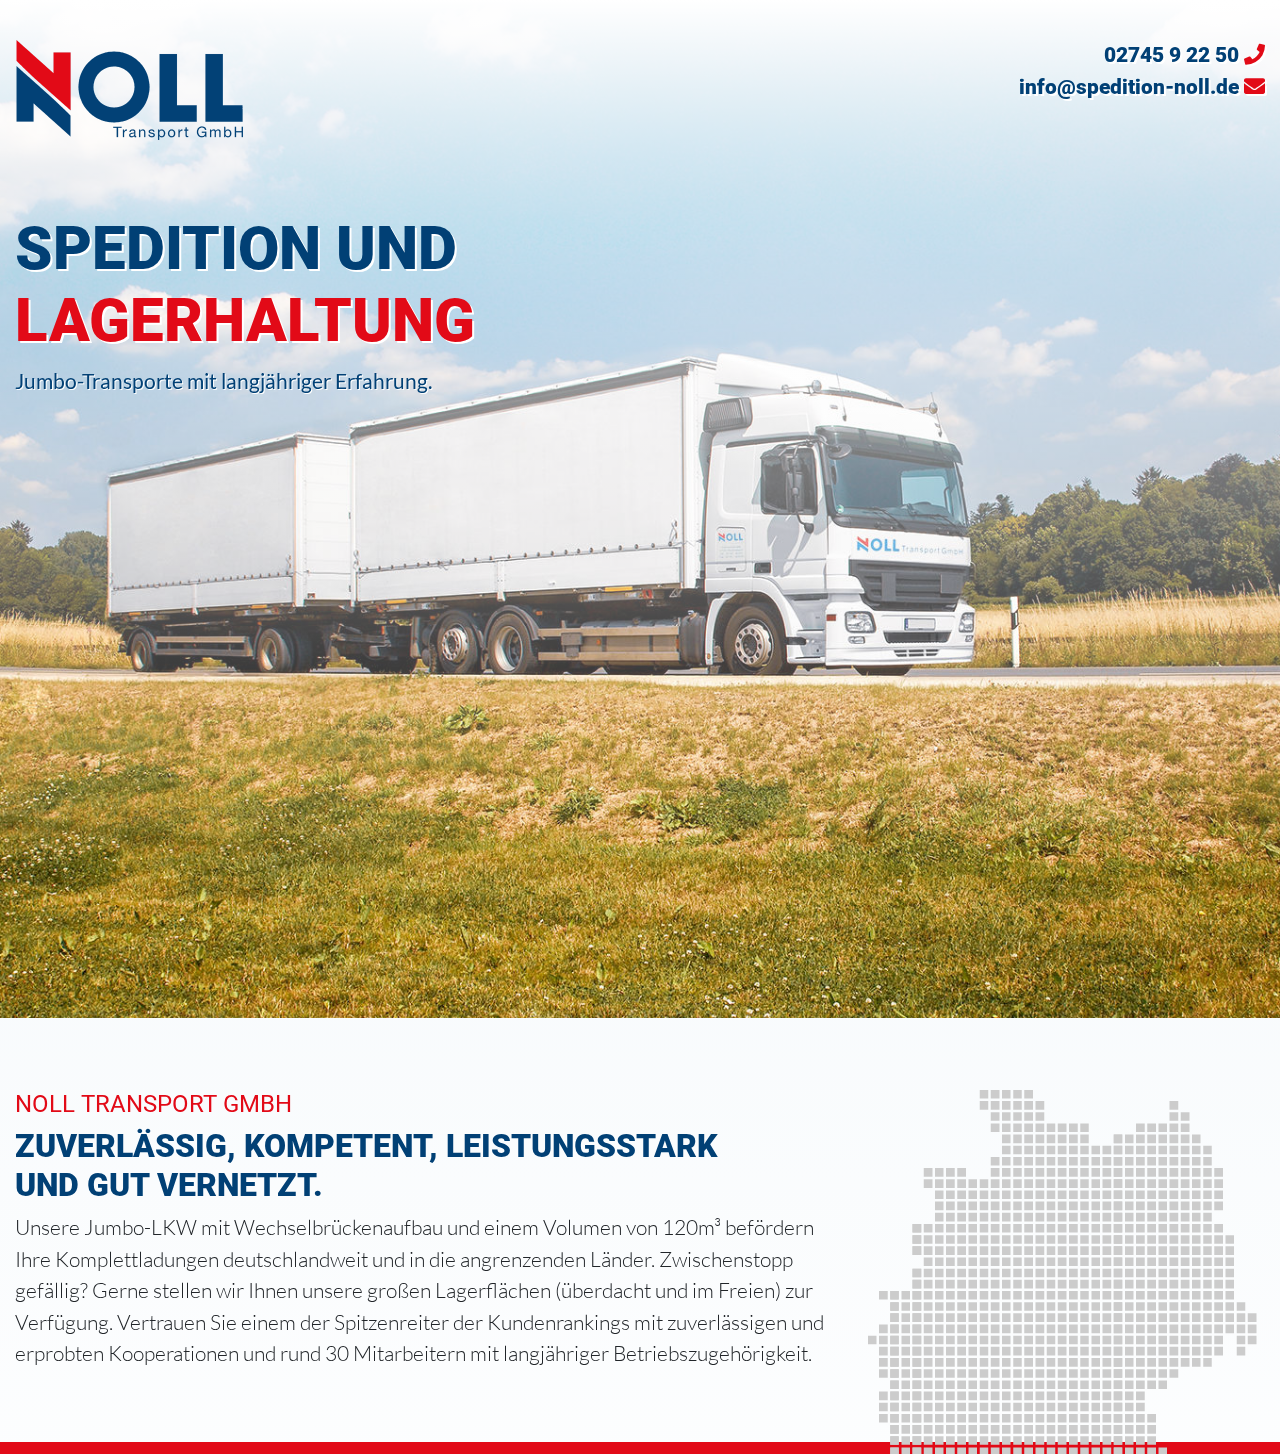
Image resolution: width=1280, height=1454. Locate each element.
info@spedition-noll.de (1129, 87)
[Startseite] (130, 87)
